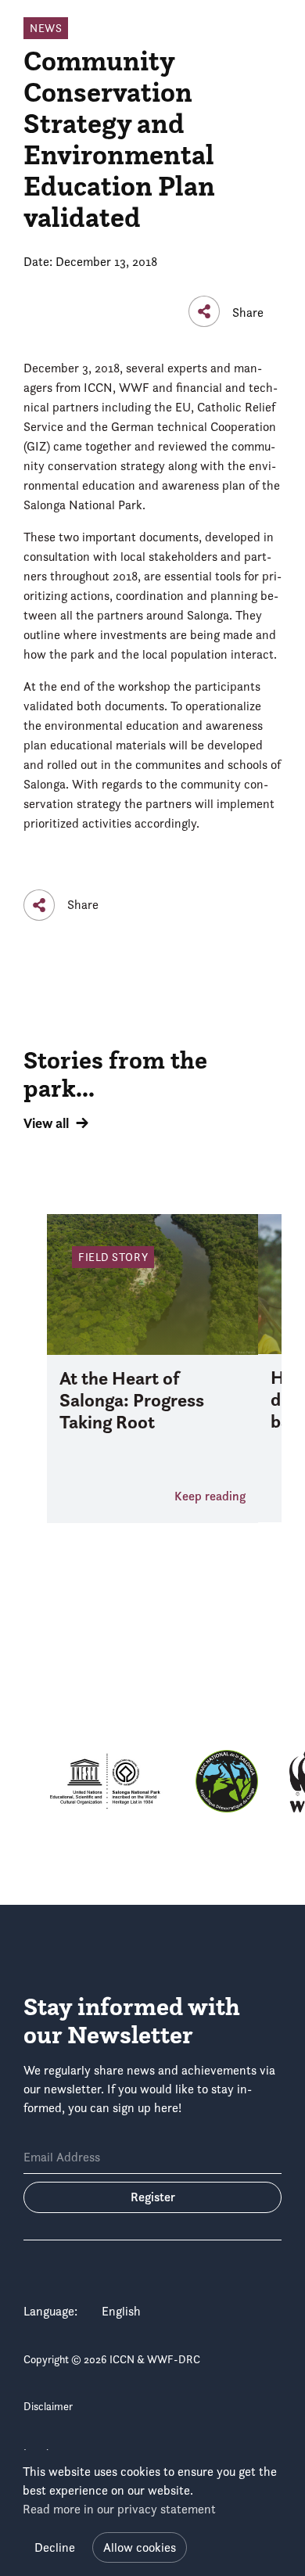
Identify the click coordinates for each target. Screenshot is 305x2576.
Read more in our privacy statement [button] (119, 2509)
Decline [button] (55, 2547)
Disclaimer (48, 2406)
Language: (50, 2311)
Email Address (62, 2157)
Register (153, 2197)
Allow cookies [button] (140, 2547)
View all (46, 1123)
